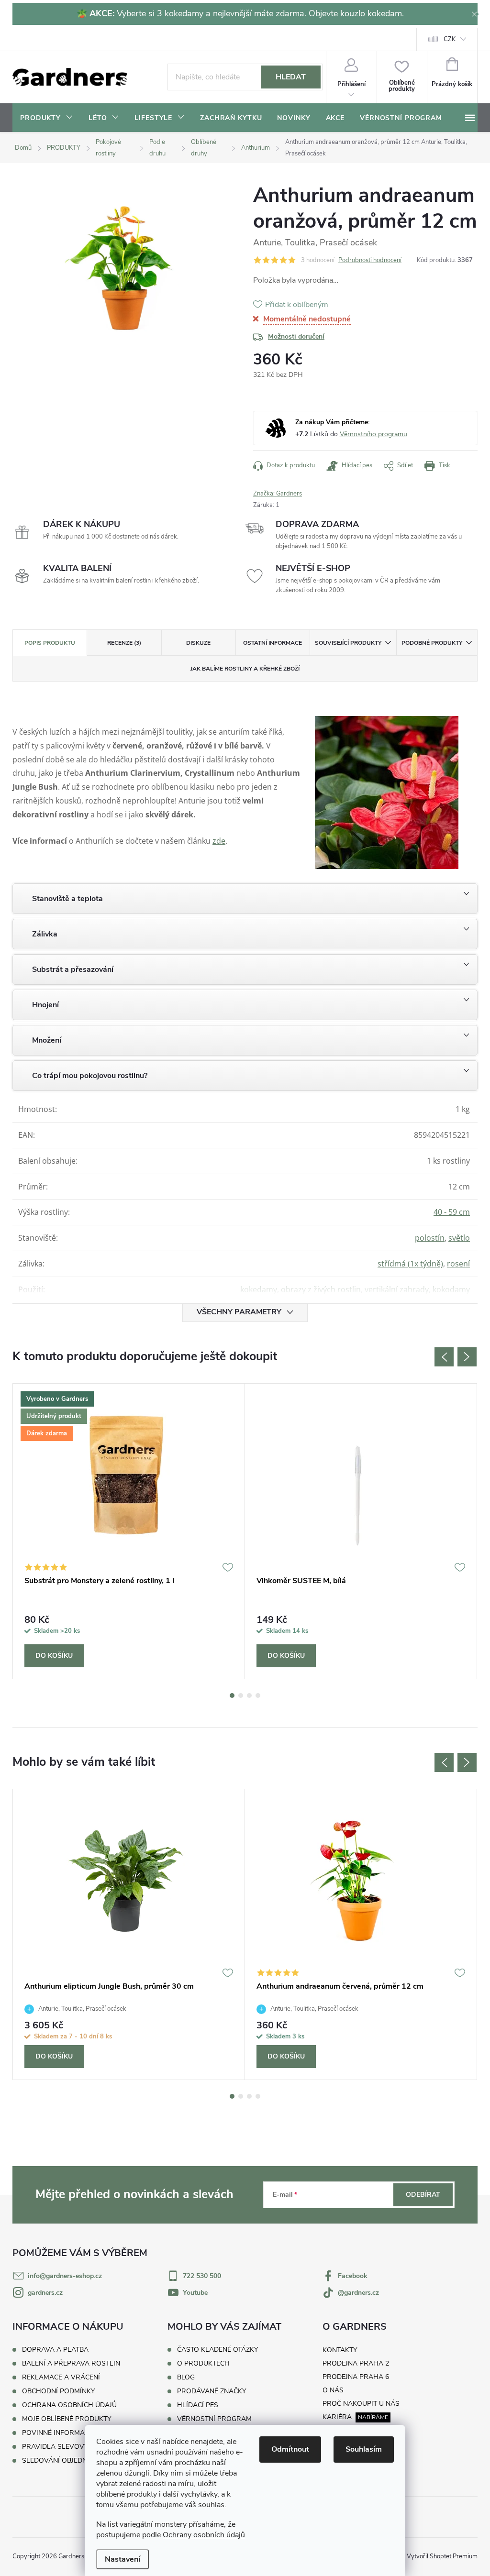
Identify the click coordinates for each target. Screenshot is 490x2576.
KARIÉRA (337, 2417)
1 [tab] (232, 1695)
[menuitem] (47, 118)
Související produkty (348, 643)
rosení (458, 1264)
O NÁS (333, 2390)
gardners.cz (45, 2293)
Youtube (195, 2293)
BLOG (186, 2378)
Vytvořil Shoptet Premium (442, 2556)
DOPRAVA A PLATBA (55, 2350)
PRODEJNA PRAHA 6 (356, 2377)
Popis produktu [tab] (50, 643)
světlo (459, 1238)
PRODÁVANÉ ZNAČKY (212, 2391)
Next (467, 1357)
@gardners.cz (358, 2293)
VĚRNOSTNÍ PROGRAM (214, 2419)
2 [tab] (241, 1695)
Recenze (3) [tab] (124, 643)
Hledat (291, 77)
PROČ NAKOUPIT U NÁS (361, 2404)
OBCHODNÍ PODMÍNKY (58, 2391)
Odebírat (423, 2195)
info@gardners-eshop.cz (65, 2276)
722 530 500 (202, 2276)
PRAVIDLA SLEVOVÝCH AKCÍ (68, 2447)
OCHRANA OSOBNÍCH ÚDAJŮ (69, 2405)
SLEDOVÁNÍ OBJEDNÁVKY (63, 2460)
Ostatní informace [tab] (273, 643)
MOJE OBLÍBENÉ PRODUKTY (67, 2419)
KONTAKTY (340, 2350)
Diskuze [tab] (198, 643)
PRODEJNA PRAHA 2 (356, 2363)
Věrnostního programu (373, 434)
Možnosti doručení (296, 336)
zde (219, 841)
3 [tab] (249, 1695)
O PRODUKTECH (203, 2364)
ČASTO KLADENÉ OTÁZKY (217, 2350)
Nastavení (122, 2559)
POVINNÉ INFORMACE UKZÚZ (69, 2433)
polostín (430, 1238)
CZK (450, 39)
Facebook (353, 2276)
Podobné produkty (432, 643)
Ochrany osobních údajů (204, 2535)
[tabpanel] (129, 1531)
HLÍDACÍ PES (198, 2405)
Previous (444, 1357)
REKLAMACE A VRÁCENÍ (61, 2377)
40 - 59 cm (452, 1212)
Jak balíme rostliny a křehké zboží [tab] (245, 669)
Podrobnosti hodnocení (370, 260)
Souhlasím (364, 2449)
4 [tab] (258, 1695)
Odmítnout (290, 2449)
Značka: (278, 494)
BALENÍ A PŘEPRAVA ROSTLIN (71, 2363)
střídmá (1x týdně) (410, 1264)
